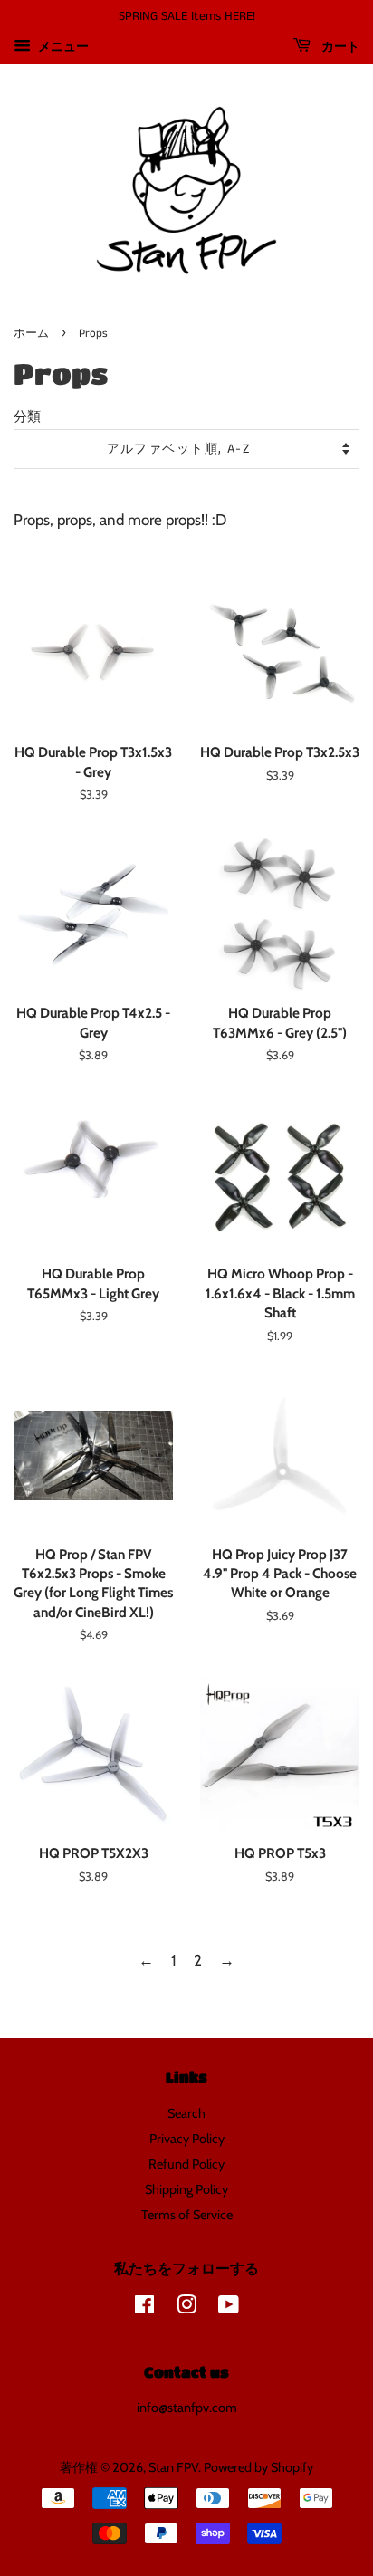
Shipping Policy (186, 2189)
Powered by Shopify (258, 2467)
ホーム (31, 333)
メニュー (62, 46)
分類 (27, 416)
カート (339, 47)
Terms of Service (187, 2215)
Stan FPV (173, 2467)
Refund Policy (186, 2164)
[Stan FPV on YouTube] (229, 2308)
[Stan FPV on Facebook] (144, 2308)
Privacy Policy (187, 2139)
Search (186, 2113)
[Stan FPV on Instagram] (186, 2308)
